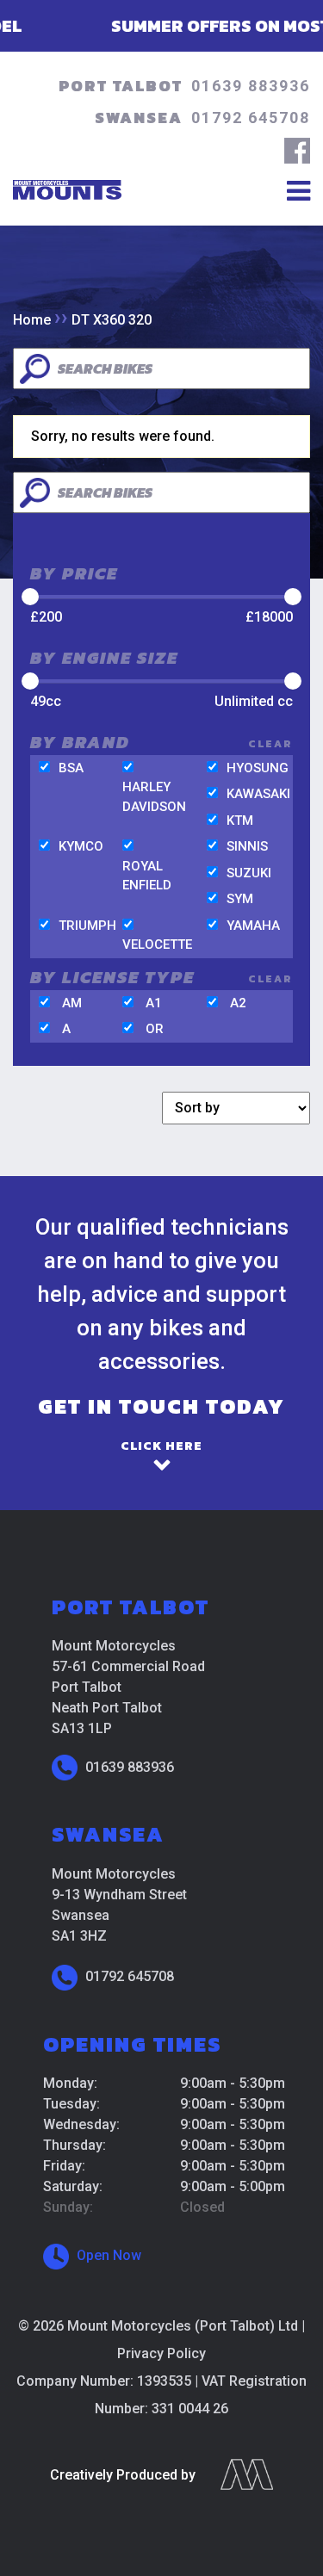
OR (155, 1029)
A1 (154, 1003)
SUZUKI (249, 873)
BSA (71, 768)
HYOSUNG (258, 768)
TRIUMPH (87, 926)
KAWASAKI (258, 794)
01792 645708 (251, 118)
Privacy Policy (161, 2353)
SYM (240, 899)
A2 (238, 1003)
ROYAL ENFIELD (147, 876)
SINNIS (247, 846)
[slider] (30, 597)
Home (32, 320)
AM (72, 1003)
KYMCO (81, 846)
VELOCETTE (157, 944)
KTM (240, 820)
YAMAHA (253, 926)
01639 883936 (251, 86)
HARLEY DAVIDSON (154, 797)
